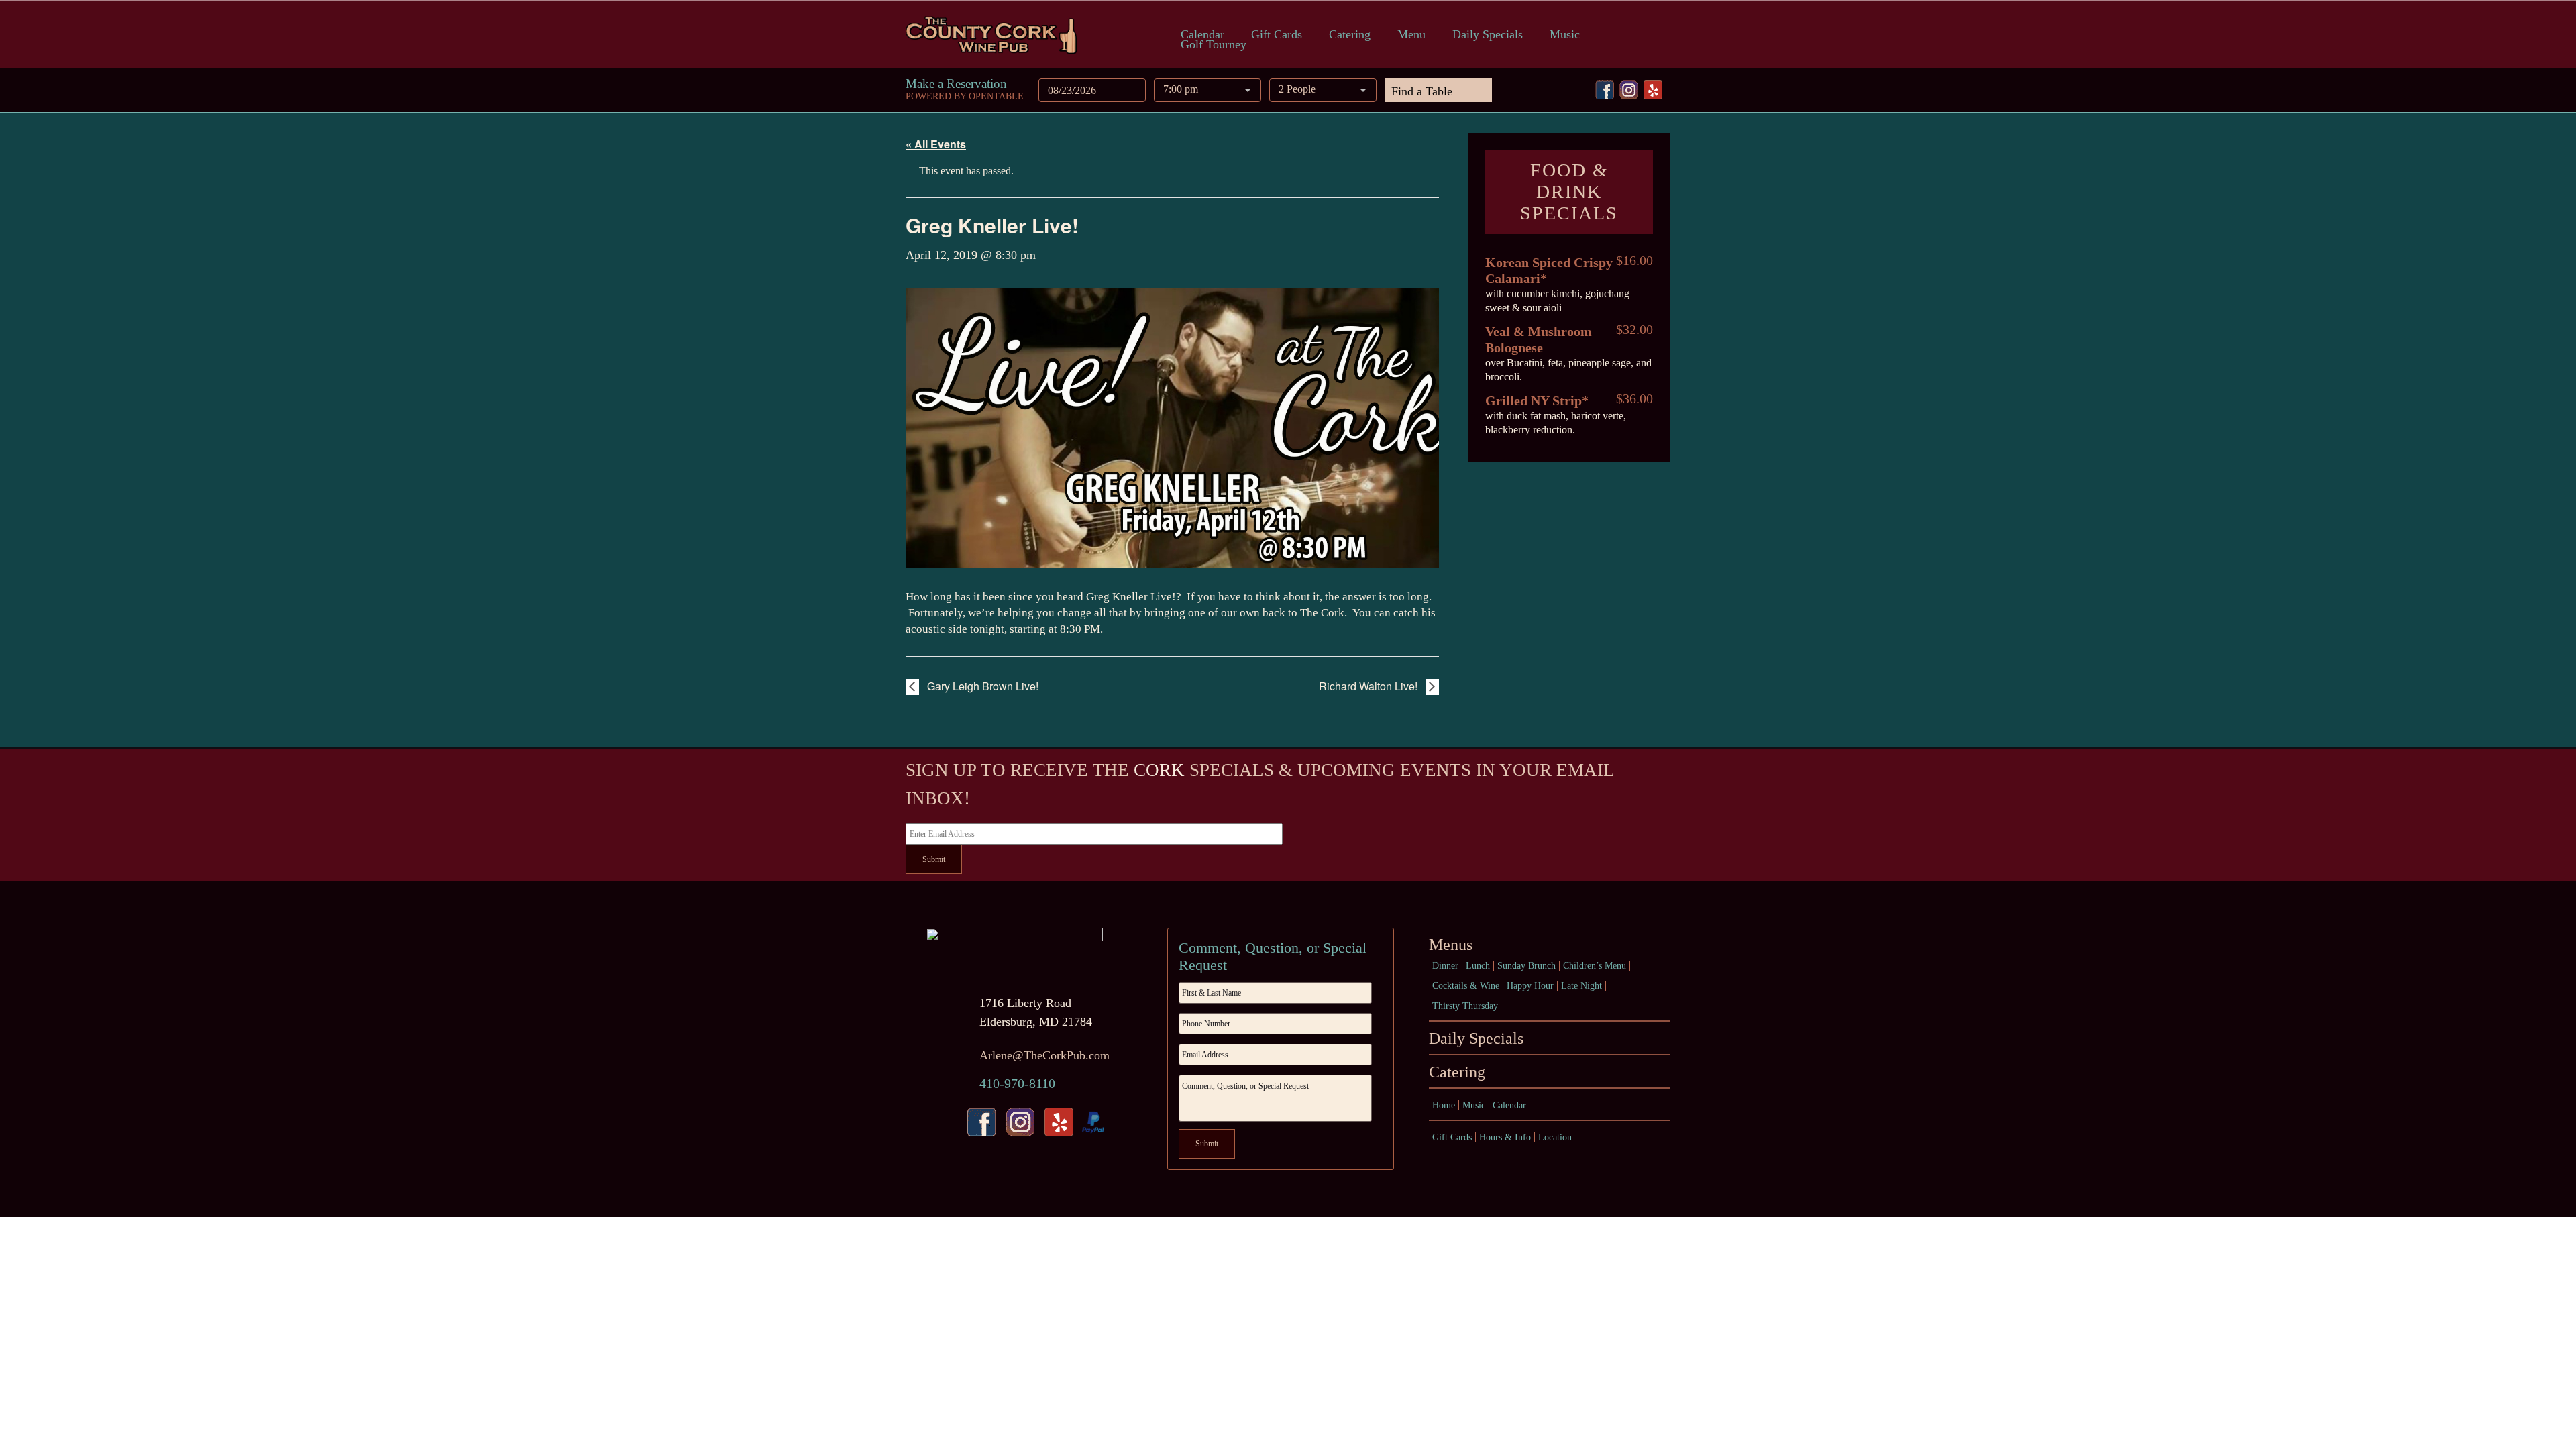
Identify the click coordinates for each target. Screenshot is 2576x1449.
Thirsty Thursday (1465, 1006)
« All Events (936, 144)
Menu (1411, 35)
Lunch (1478, 966)
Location (1555, 1137)
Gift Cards (1277, 35)
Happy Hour (1530, 986)
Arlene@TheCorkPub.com (1044, 1055)
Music (1565, 35)
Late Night (1581, 986)
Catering (1350, 35)
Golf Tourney (1214, 45)
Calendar (1202, 35)
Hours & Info (1505, 1137)
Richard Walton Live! (1370, 686)
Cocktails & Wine (1466, 986)
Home (1444, 1105)
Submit (934, 859)
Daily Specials (1488, 35)
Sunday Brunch (1526, 966)
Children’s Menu (1595, 966)
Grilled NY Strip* (1537, 400)
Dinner (1445, 966)
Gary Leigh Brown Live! (981, 686)
